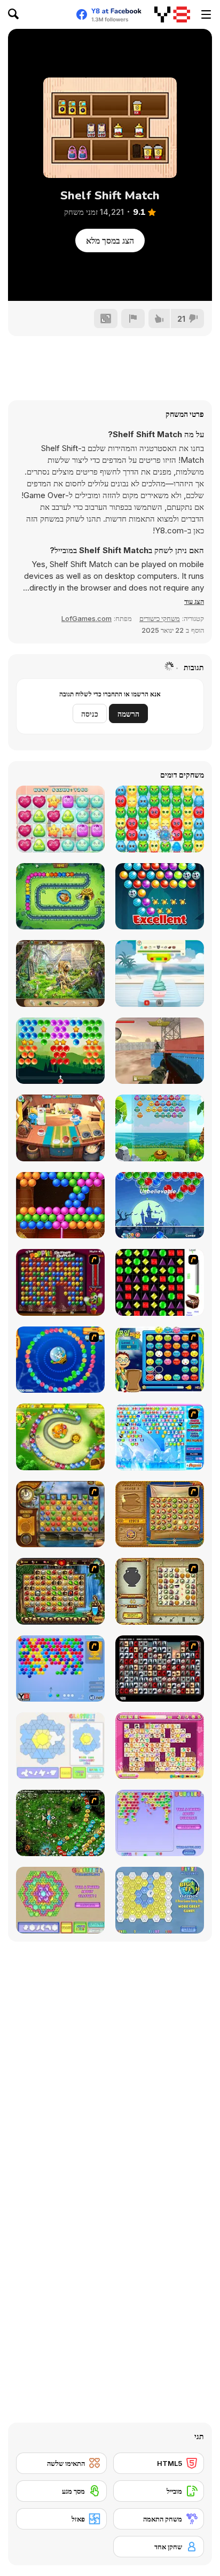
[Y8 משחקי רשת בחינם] (172, 14)
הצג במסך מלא (110, 240)
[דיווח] (133, 319)
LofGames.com (87, 618)
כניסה (90, 714)
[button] (194, 601)
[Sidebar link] (206, 14)
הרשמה (128, 714)
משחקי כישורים (160, 618)
